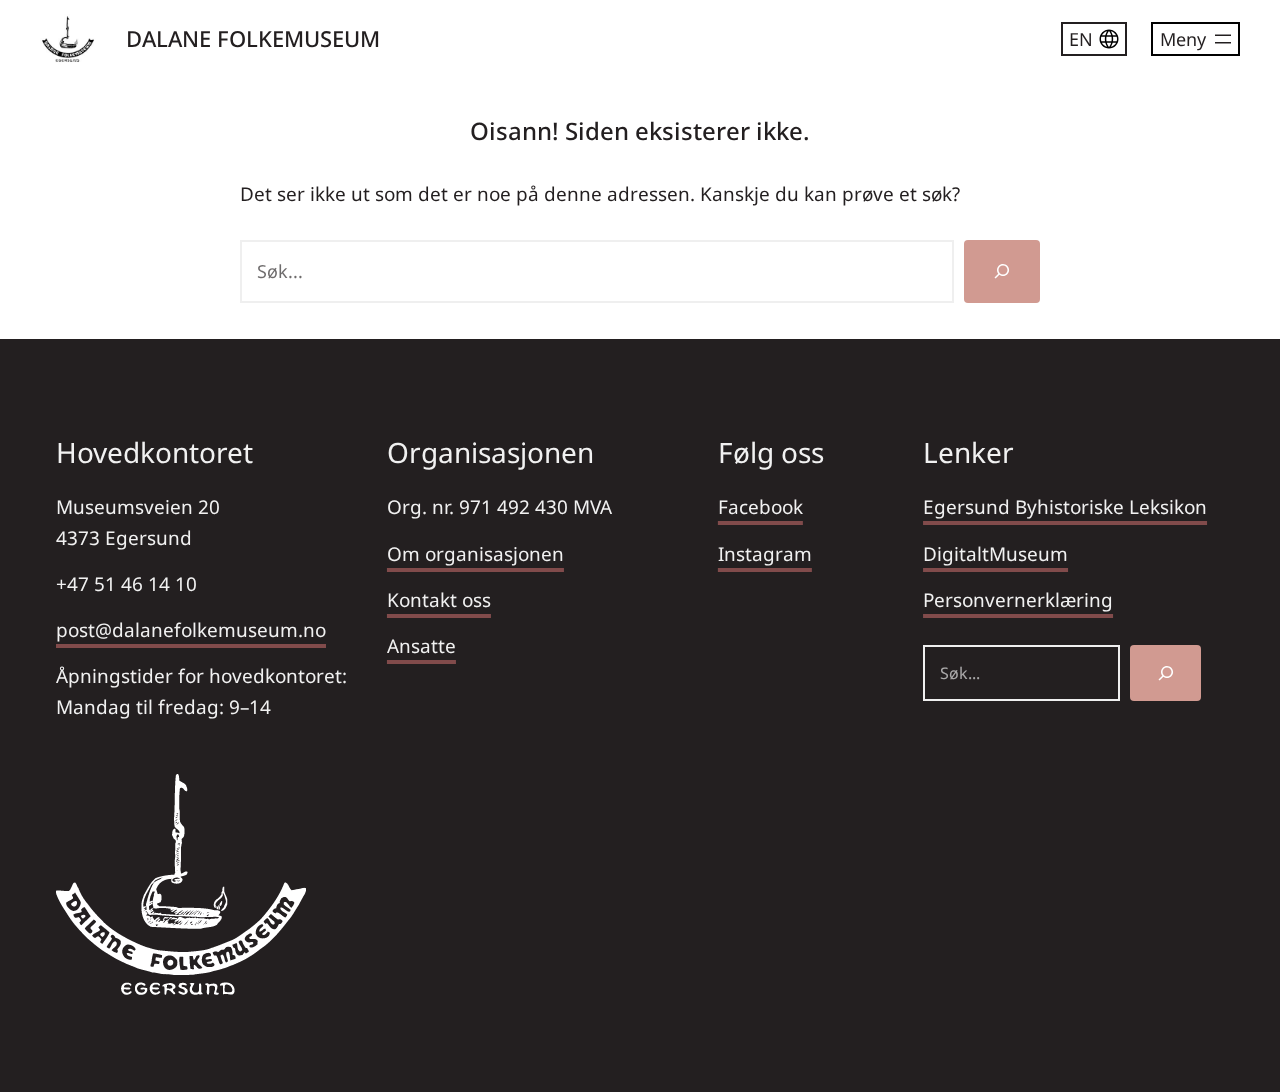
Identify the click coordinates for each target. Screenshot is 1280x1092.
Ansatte (421, 646)
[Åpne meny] (1195, 39)
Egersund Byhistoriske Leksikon (1065, 507)
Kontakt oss (439, 600)
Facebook (760, 507)
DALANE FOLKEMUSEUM (253, 38)
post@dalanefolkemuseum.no (191, 630)
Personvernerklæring (1018, 600)
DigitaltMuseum (995, 554)
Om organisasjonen (475, 554)
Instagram (765, 554)
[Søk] (1002, 271)
